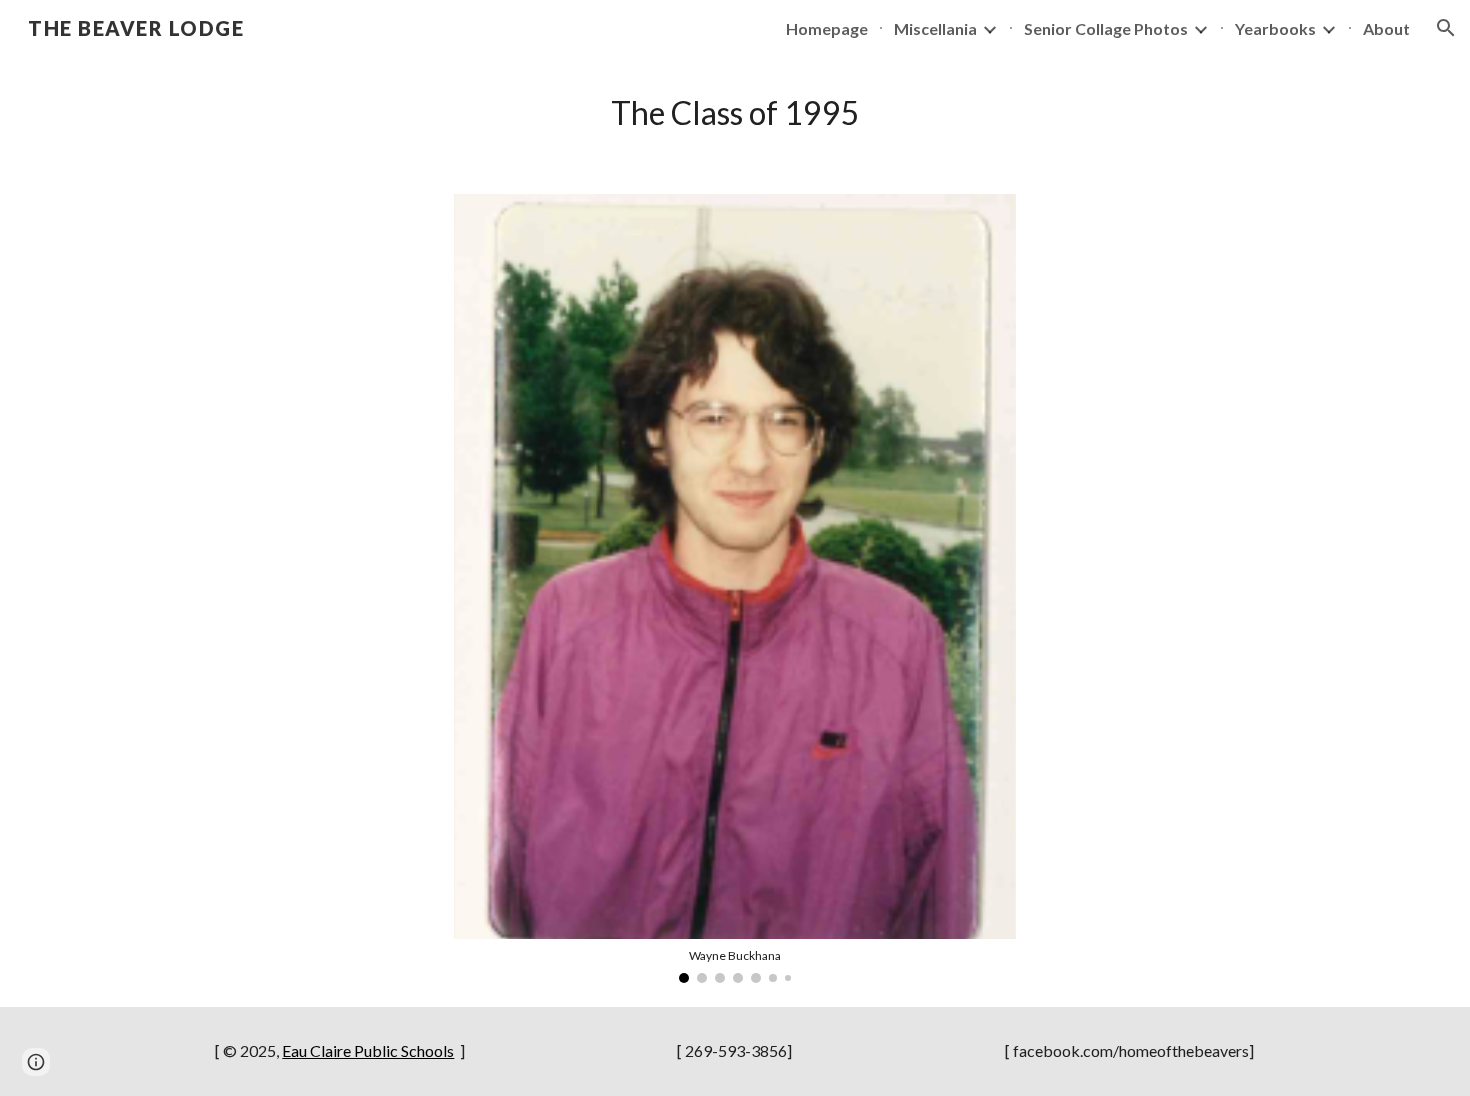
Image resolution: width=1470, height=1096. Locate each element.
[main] (735, 113)
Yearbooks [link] (1275, 28)
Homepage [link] (827, 28)
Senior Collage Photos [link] (1106, 28)
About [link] (1386, 28)
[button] (1446, 28)
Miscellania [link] (935, 28)
